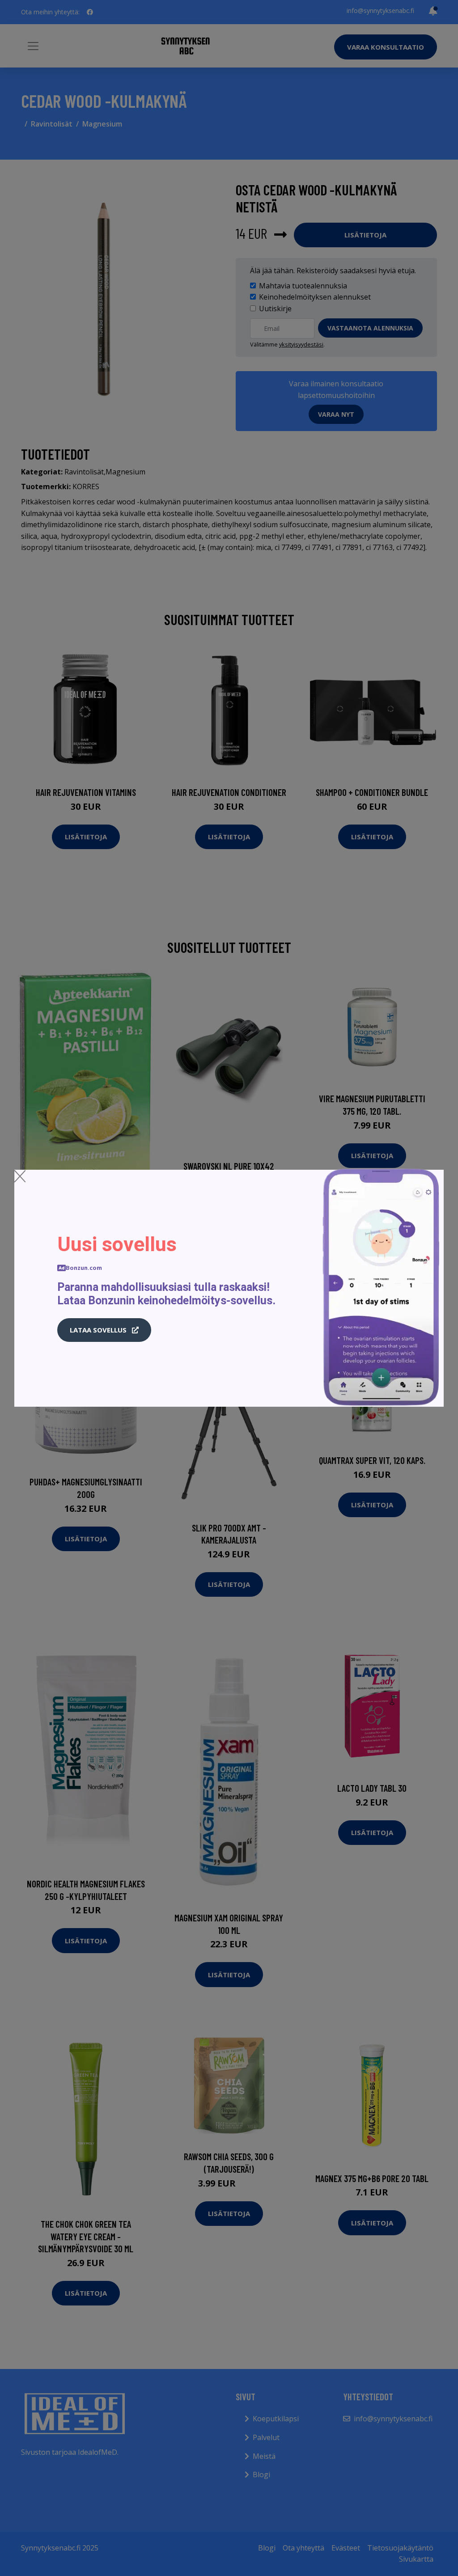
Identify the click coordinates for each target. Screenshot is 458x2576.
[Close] (20, 1176)
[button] (104, 1330)
